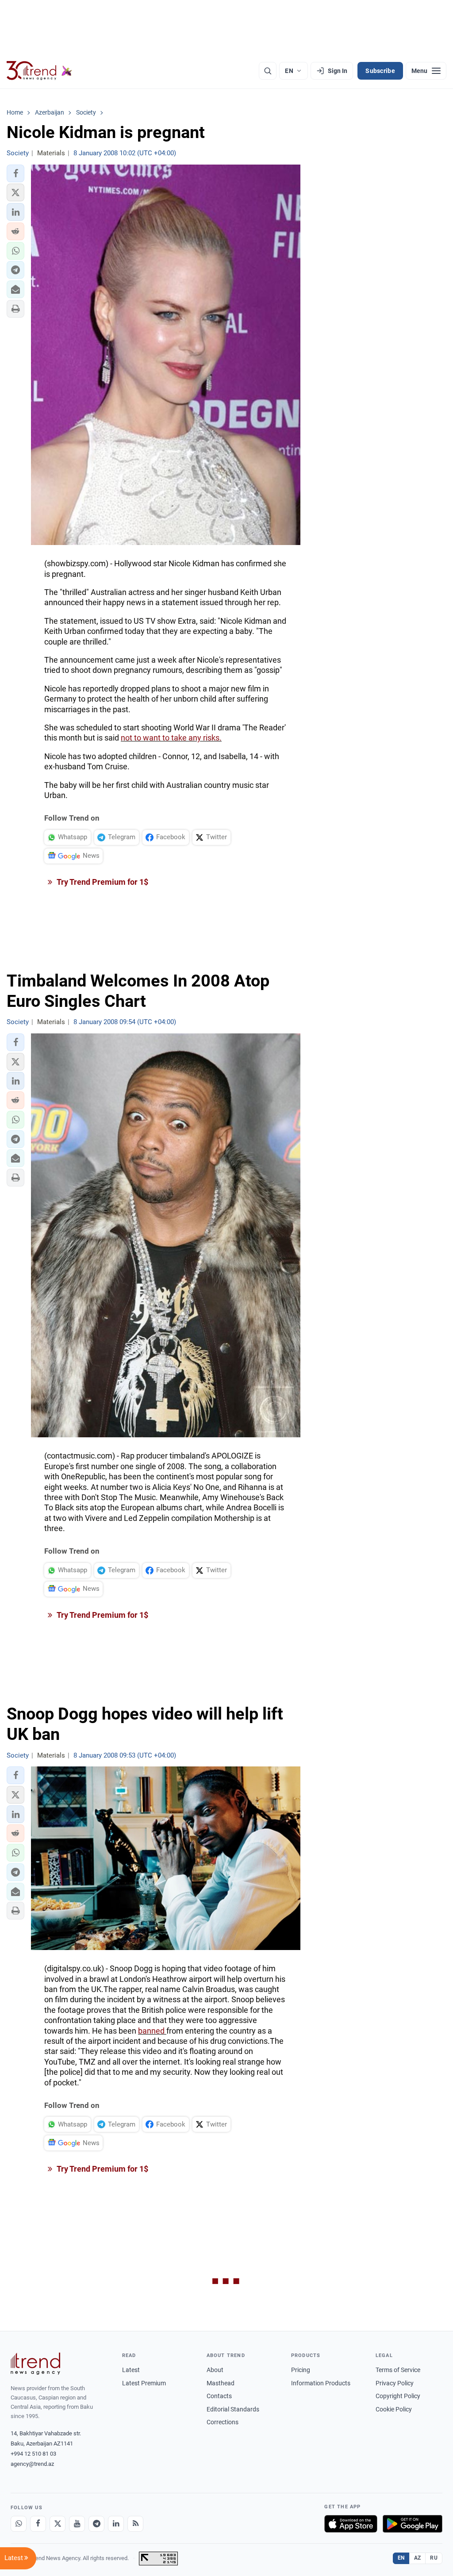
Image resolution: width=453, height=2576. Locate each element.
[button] (15, 173)
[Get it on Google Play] (413, 2524)
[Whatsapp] (19, 2524)
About (215, 2370)
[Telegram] (96, 2524)
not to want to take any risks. (171, 738)
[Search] (268, 71)
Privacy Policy (395, 2383)
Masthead (221, 2383)
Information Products (321, 2383)
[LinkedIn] (116, 2524)
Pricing (301, 2370)
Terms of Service (398, 2370)
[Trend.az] (39, 71)
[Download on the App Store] (351, 2524)
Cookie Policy (394, 2409)
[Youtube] (77, 2524)
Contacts (219, 2396)
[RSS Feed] (135, 2524)
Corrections (223, 2422)
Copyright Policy (398, 2396)
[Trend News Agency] (35, 2364)
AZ (418, 2558)
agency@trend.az (32, 2464)
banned (152, 2031)
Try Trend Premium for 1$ (102, 882)
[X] (58, 2524)
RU (434, 2558)
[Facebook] (38, 2524)
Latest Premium (144, 2383)
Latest (131, 2370)
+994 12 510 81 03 (33, 2454)
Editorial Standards (233, 2409)
